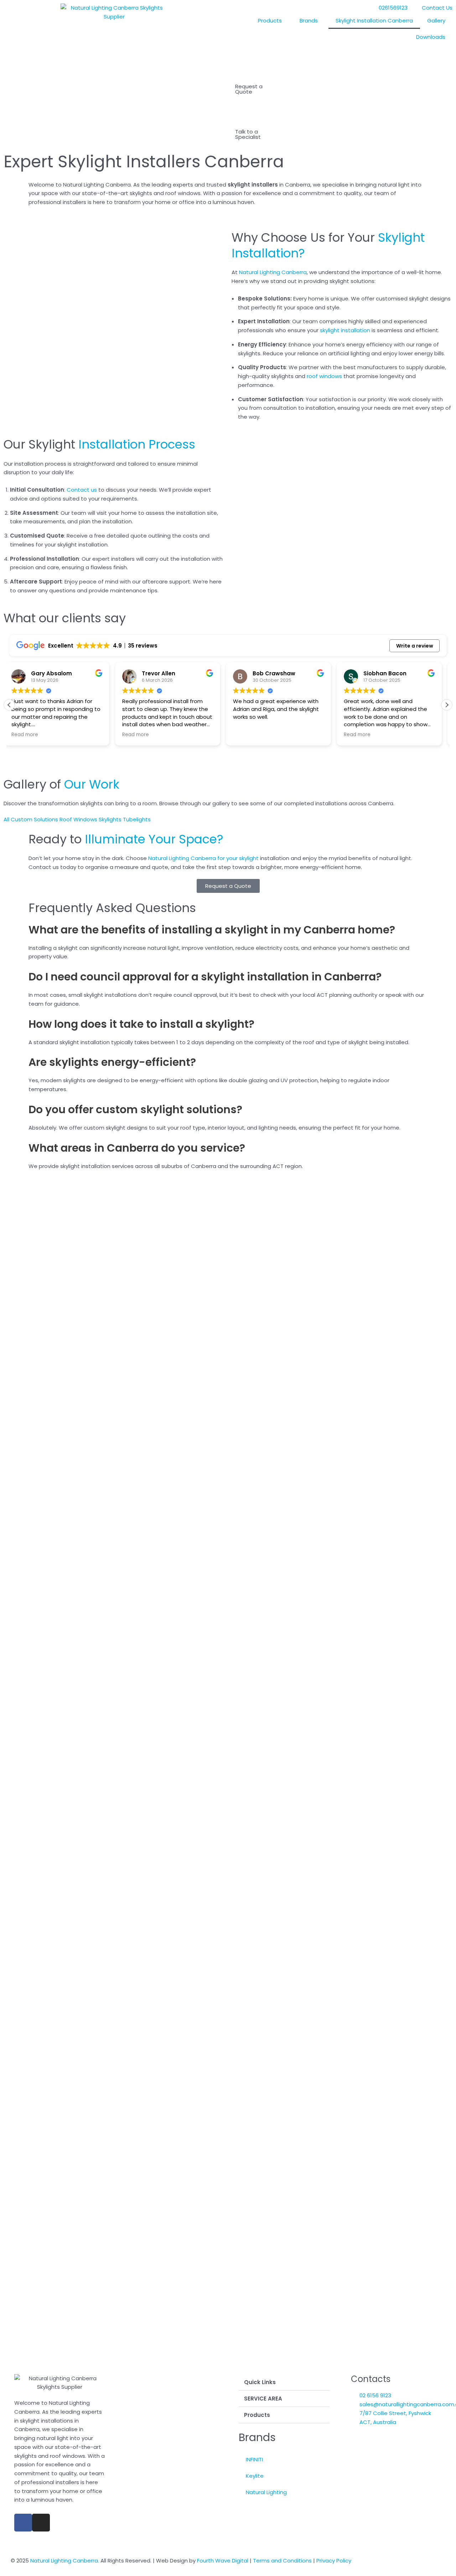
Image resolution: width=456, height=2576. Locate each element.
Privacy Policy (334, 2561)
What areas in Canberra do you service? (137, 1148)
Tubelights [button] (137, 819)
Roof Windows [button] (79, 819)
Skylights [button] (111, 819)
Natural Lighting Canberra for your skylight (203, 858)
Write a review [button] (415, 646)
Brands (309, 20)
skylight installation (345, 330)
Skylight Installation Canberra (374, 20)
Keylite (255, 2476)
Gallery (436, 20)
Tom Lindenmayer (394, 673)
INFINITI (254, 2459)
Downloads (431, 37)
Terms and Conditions (282, 2561)
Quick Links (260, 2382)
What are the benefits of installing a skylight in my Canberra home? (212, 930)
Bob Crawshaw (168, 673)
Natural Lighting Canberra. (65, 2561)
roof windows (324, 376)
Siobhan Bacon (279, 673)
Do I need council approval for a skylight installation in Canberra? (205, 977)
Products (270, 20)
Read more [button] (30, 735)
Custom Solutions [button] (35, 819)
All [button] (7, 819)
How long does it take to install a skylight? (141, 1024)
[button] (447, 705)
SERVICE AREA (263, 2399)
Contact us (82, 490)
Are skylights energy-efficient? (112, 1062)
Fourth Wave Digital (223, 2561)
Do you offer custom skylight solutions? (135, 1109)
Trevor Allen (53, 673)
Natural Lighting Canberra (273, 272)
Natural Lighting (266, 2492)
